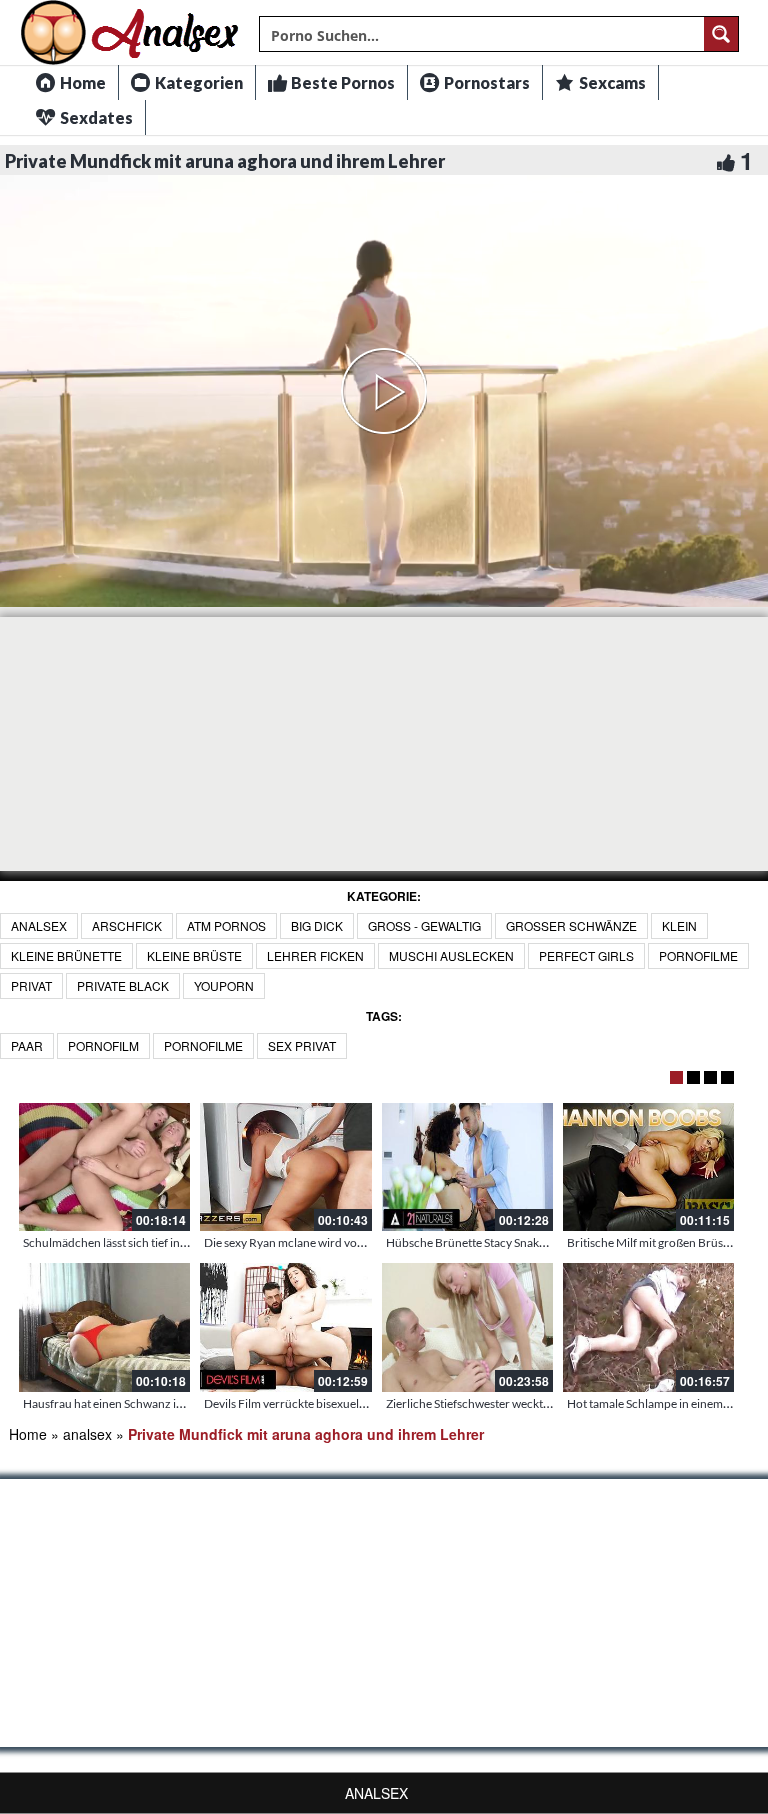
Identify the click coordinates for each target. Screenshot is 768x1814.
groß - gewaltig (424, 925)
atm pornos (226, 925)
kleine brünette (66, 955)
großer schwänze (571, 925)
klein (679, 925)
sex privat (302, 1045)
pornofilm (103, 1045)
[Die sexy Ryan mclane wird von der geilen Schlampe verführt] (285, 1167)
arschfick (127, 925)
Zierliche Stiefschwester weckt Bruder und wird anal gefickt (539, 1403)
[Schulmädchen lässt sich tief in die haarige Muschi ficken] (104, 1167)
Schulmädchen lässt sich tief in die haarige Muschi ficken (168, 1242)
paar (27, 1045)
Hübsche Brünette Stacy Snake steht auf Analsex (510, 1242)
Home (28, 1434)
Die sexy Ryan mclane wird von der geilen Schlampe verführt (360, 1242)
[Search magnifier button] (721, 34)
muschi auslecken (451, 955)
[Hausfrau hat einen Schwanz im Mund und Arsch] (104, 1327)
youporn (224, 985)
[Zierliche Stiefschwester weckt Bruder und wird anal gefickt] (467, 1327)
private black (123, 985)
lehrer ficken (315, 955)
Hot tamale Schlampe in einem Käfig (659, 1403)
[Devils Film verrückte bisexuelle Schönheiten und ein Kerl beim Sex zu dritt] (285, 1327)
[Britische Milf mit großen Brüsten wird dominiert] (648, 1167)
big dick (317, 925)
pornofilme (698, 955)
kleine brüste (194, 955)
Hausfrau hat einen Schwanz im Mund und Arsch (149, 1403)
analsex (39, 925)
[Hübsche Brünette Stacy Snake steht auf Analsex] (467, 1167)
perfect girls (586, 955)
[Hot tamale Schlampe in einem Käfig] (648, 1327)
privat (31, 985)
